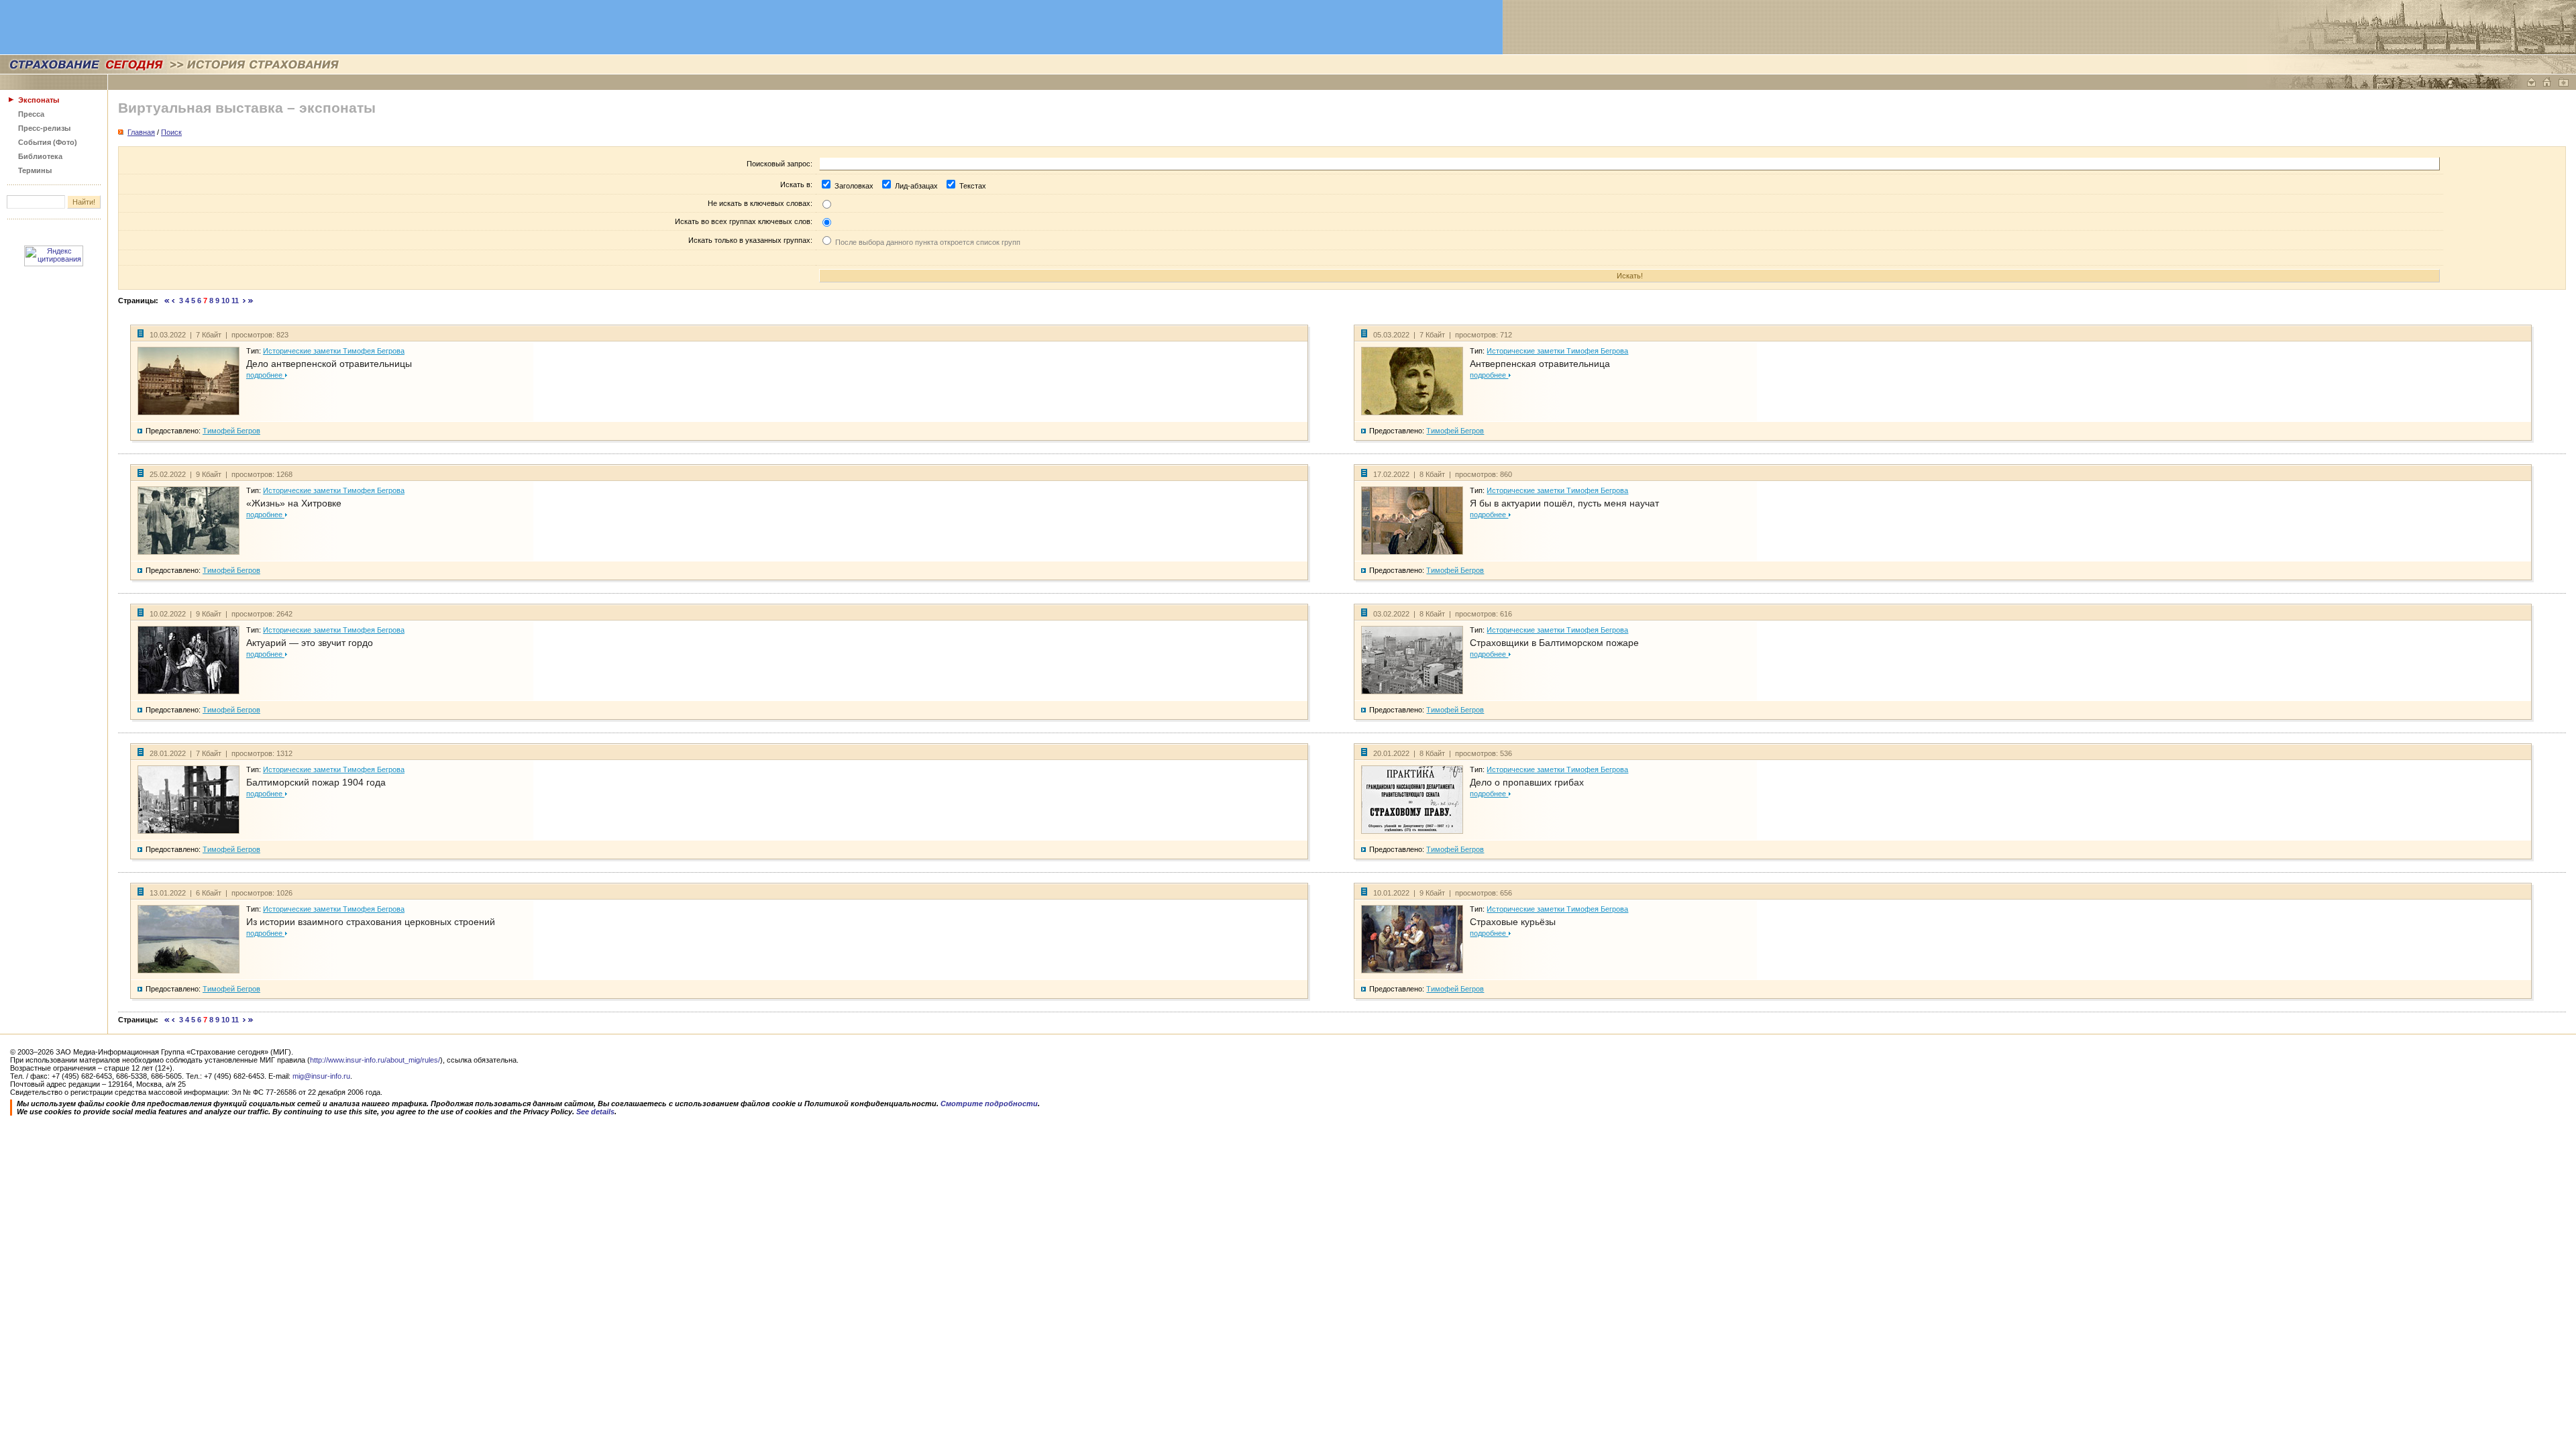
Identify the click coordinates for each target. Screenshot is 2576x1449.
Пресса (31, 114)
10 (225, 301)
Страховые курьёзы (1513, 922)
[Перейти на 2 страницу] (173, 301)
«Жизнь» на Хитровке (294, 503)
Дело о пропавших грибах (1527, 782)
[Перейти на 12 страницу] (245, 301)
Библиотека (40, 156)
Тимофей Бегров (231, 431)
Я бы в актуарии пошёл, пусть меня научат (1564, 503)
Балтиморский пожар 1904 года (316, 782)
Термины (35, 170)
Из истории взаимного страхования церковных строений (371, 922)
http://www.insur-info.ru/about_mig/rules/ (375, 1060)
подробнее (265, 375)
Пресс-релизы (44, 128)
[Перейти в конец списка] (251, 301)
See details (595, 1112)
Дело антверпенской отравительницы (329, 364)
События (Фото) (48, 142)
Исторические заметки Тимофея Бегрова (334, 351)
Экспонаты (39, 100)
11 (235, 301)
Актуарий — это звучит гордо (310, 643)
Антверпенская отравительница (1540, 364)
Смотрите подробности (989, 1104)
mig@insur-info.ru (321, 1076)
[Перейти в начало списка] (167, 301)
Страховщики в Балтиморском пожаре (1554, 643)
